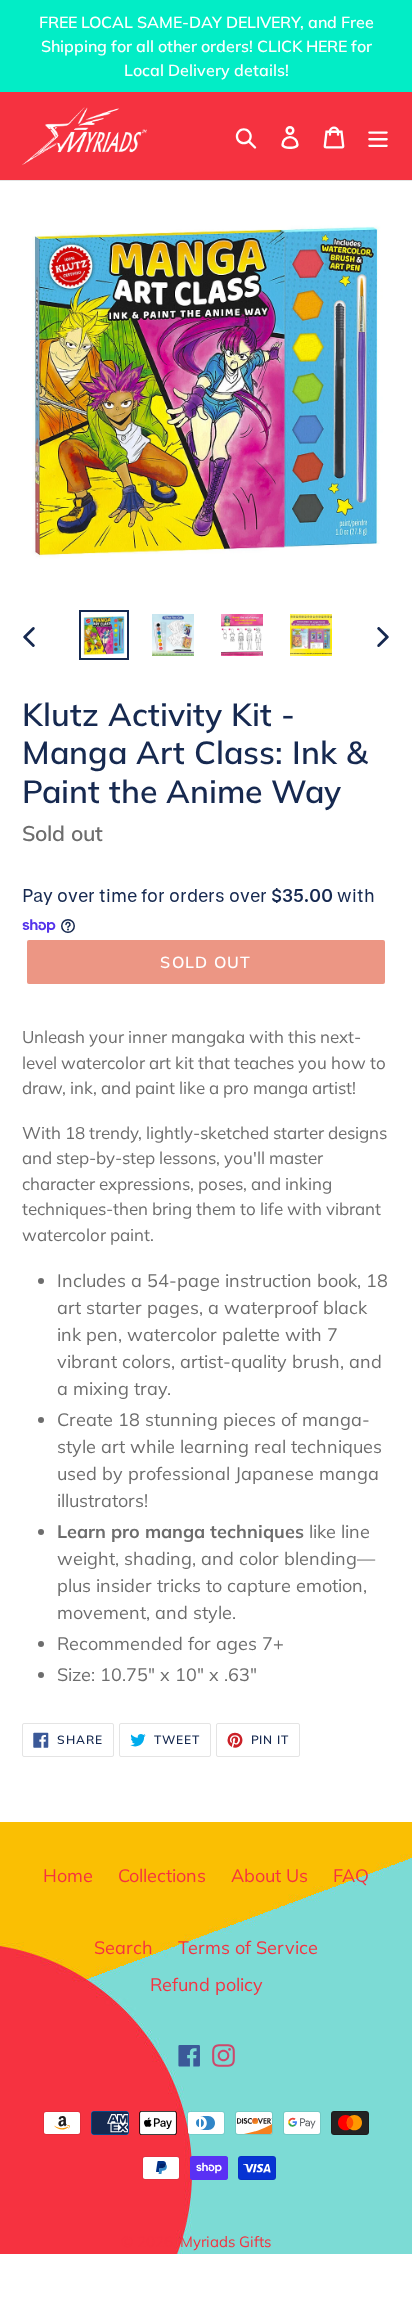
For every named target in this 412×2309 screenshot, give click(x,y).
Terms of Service (248, 1947)
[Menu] (378, 135)
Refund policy (206, 1984)
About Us (269, 1875)
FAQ (351, 1875)
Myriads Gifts (225, 2241)
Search (123, 1947)
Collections (162, 1875)
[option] (104, 635)
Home (68, 1875)
